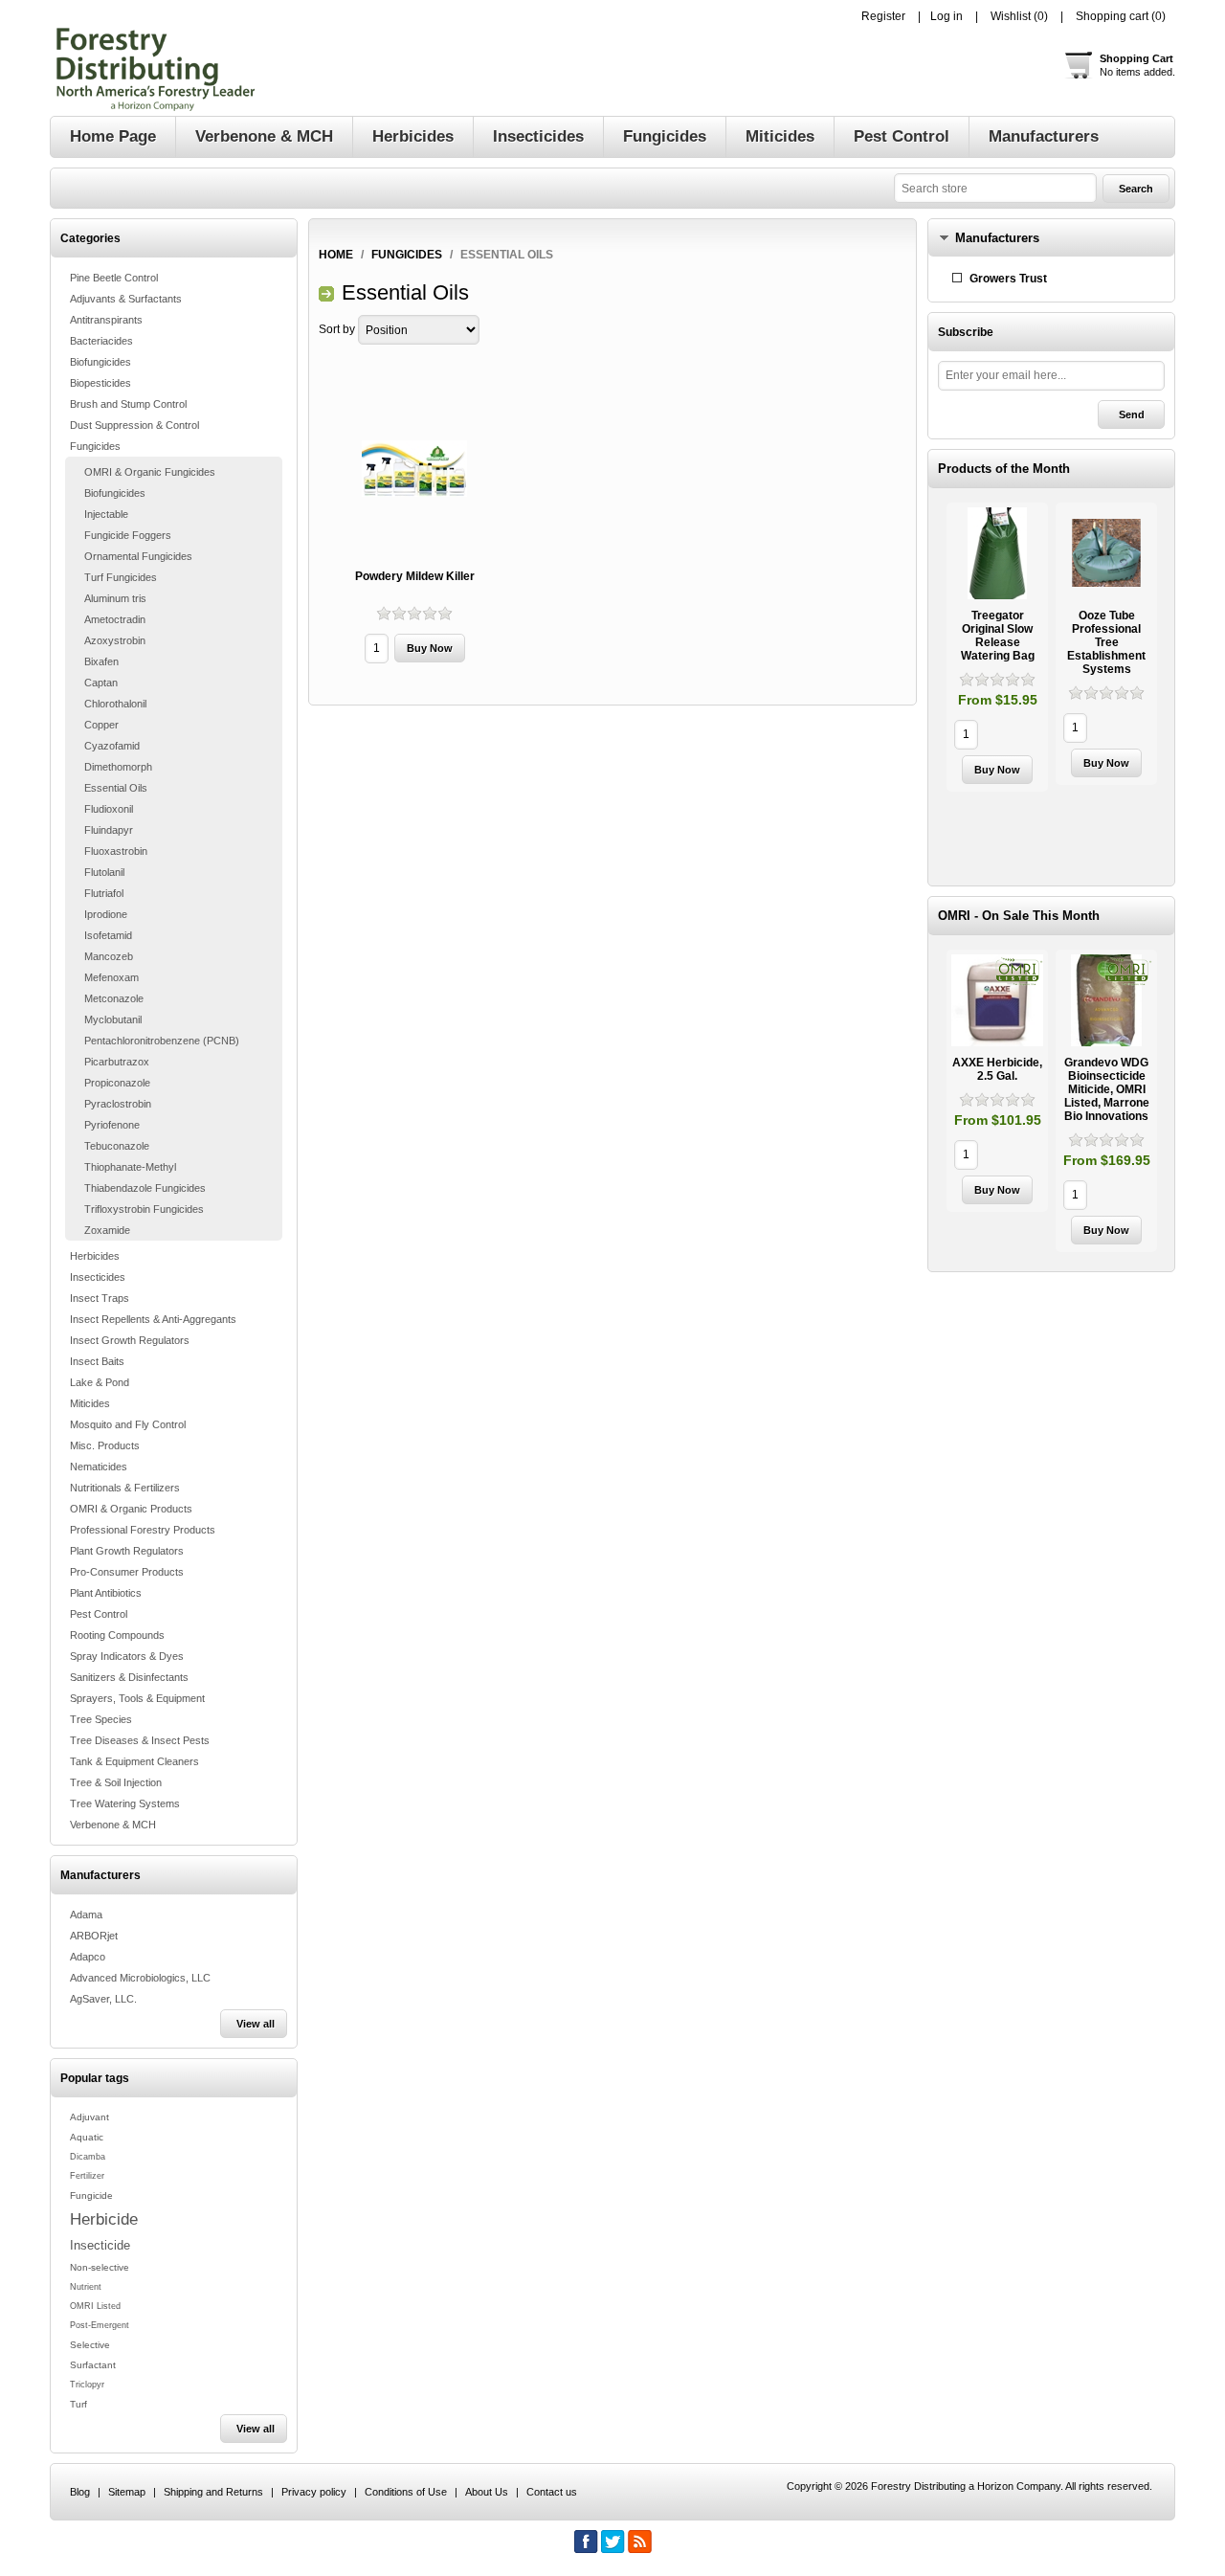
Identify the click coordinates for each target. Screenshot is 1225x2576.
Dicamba (88, 2157)
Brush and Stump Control (128, 404)
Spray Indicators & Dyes (127, 1656)
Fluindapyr (109, 830)
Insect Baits (97, 1361)
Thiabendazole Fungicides (145, 1188)
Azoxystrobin (115, 640)
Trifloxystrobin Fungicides (144, 1209)
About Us (487, 2492)
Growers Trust (1008, 279)
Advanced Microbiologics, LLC (140, 1978)
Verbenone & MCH (113, 1825)
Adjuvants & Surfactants (126, 299)
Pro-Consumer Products (127, 1572)
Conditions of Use (406, 2492)
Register (883, 16)
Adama (86, 1915)
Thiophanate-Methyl (130, 1167)
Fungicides (95, 446)
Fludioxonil (109, 809)
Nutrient (86, 2287)
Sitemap (127, 2492)
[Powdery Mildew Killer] (414, 469)
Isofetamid (108, 935)
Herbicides (95, 1256)
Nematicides (99, 1467)
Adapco (88, 1957)
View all (256, 2024)
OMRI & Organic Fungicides (150, 472)
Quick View (997, 647)
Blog (80, 2492)
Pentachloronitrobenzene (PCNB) (162, 1041)
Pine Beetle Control (114, 278)
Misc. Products (105, 1445)
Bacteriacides (101, 341)
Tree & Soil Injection (116, 1782)
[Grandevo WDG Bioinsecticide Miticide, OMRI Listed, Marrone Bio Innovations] (1106, 1000)
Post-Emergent (100, 2325)
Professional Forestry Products (143, 1530)
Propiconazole (117, 1083)
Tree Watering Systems (125, 1803)
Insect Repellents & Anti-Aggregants (153, 1319)
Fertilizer (87, 2176)
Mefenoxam (111, 977)
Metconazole (114, 998)
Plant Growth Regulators (127, 1551)
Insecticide (100, 2245)
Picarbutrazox (117, 1062)
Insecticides (98, 1277)
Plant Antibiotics (106, 1593)
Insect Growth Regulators (130, 1340)
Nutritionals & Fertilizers (125, 1488)
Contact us (552, 2492)
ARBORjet (94, 1936)
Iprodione (106, 914)
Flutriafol (104, 893)
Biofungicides (100, 362)
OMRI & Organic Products (131, 1509)
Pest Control (99, 1614)
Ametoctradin (115, 619)
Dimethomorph (118, 767)
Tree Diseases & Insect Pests (140, 1740)
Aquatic (87, 2137)
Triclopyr (87, 2385)
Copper (101, 725)
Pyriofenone (112, 1125)
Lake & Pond (100, 1382)
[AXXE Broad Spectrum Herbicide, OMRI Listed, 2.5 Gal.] (997, 1000)
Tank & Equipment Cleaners (134, 1761)
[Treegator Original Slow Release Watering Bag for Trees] (997, 553)
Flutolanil (104, 872)
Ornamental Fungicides (138, 556)
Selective (90, 2345)
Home (336, 255)
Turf (78, 2404)
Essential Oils (116, 788)
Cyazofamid (112, 746)
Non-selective (100, 2267)
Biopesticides (100, 383)
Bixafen (101, 661)
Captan (101, 683)
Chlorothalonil (115, 704)
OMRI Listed (95, 2306)
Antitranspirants (106, 320)
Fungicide (91, 2195)
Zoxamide (107, 1230)
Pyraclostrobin (118, 1104)
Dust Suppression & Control (134, 425)
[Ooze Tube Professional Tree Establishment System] (1106, 553)
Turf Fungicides (121, 577)
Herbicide (104, 2219)
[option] (997, 650)
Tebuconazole (117, 1146)
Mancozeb (109, 956)
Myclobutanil (113, 1019)
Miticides (90, 1403)
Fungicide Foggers (128, 535)
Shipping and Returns (213, 2492)
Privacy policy (314, 2492)
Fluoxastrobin (116, 851)
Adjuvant (89, 2117)
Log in (947, 16)
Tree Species (101, 1719)
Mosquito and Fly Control (128, 1424)
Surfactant (93, 2365)
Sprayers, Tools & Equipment (137, 1698)
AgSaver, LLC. (103, 1999)
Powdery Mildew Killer (415, 576)
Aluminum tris (115, 598)
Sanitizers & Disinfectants (129, 1677)
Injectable (106, 514)
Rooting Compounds (117, 1635)
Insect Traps (100, 1298)
